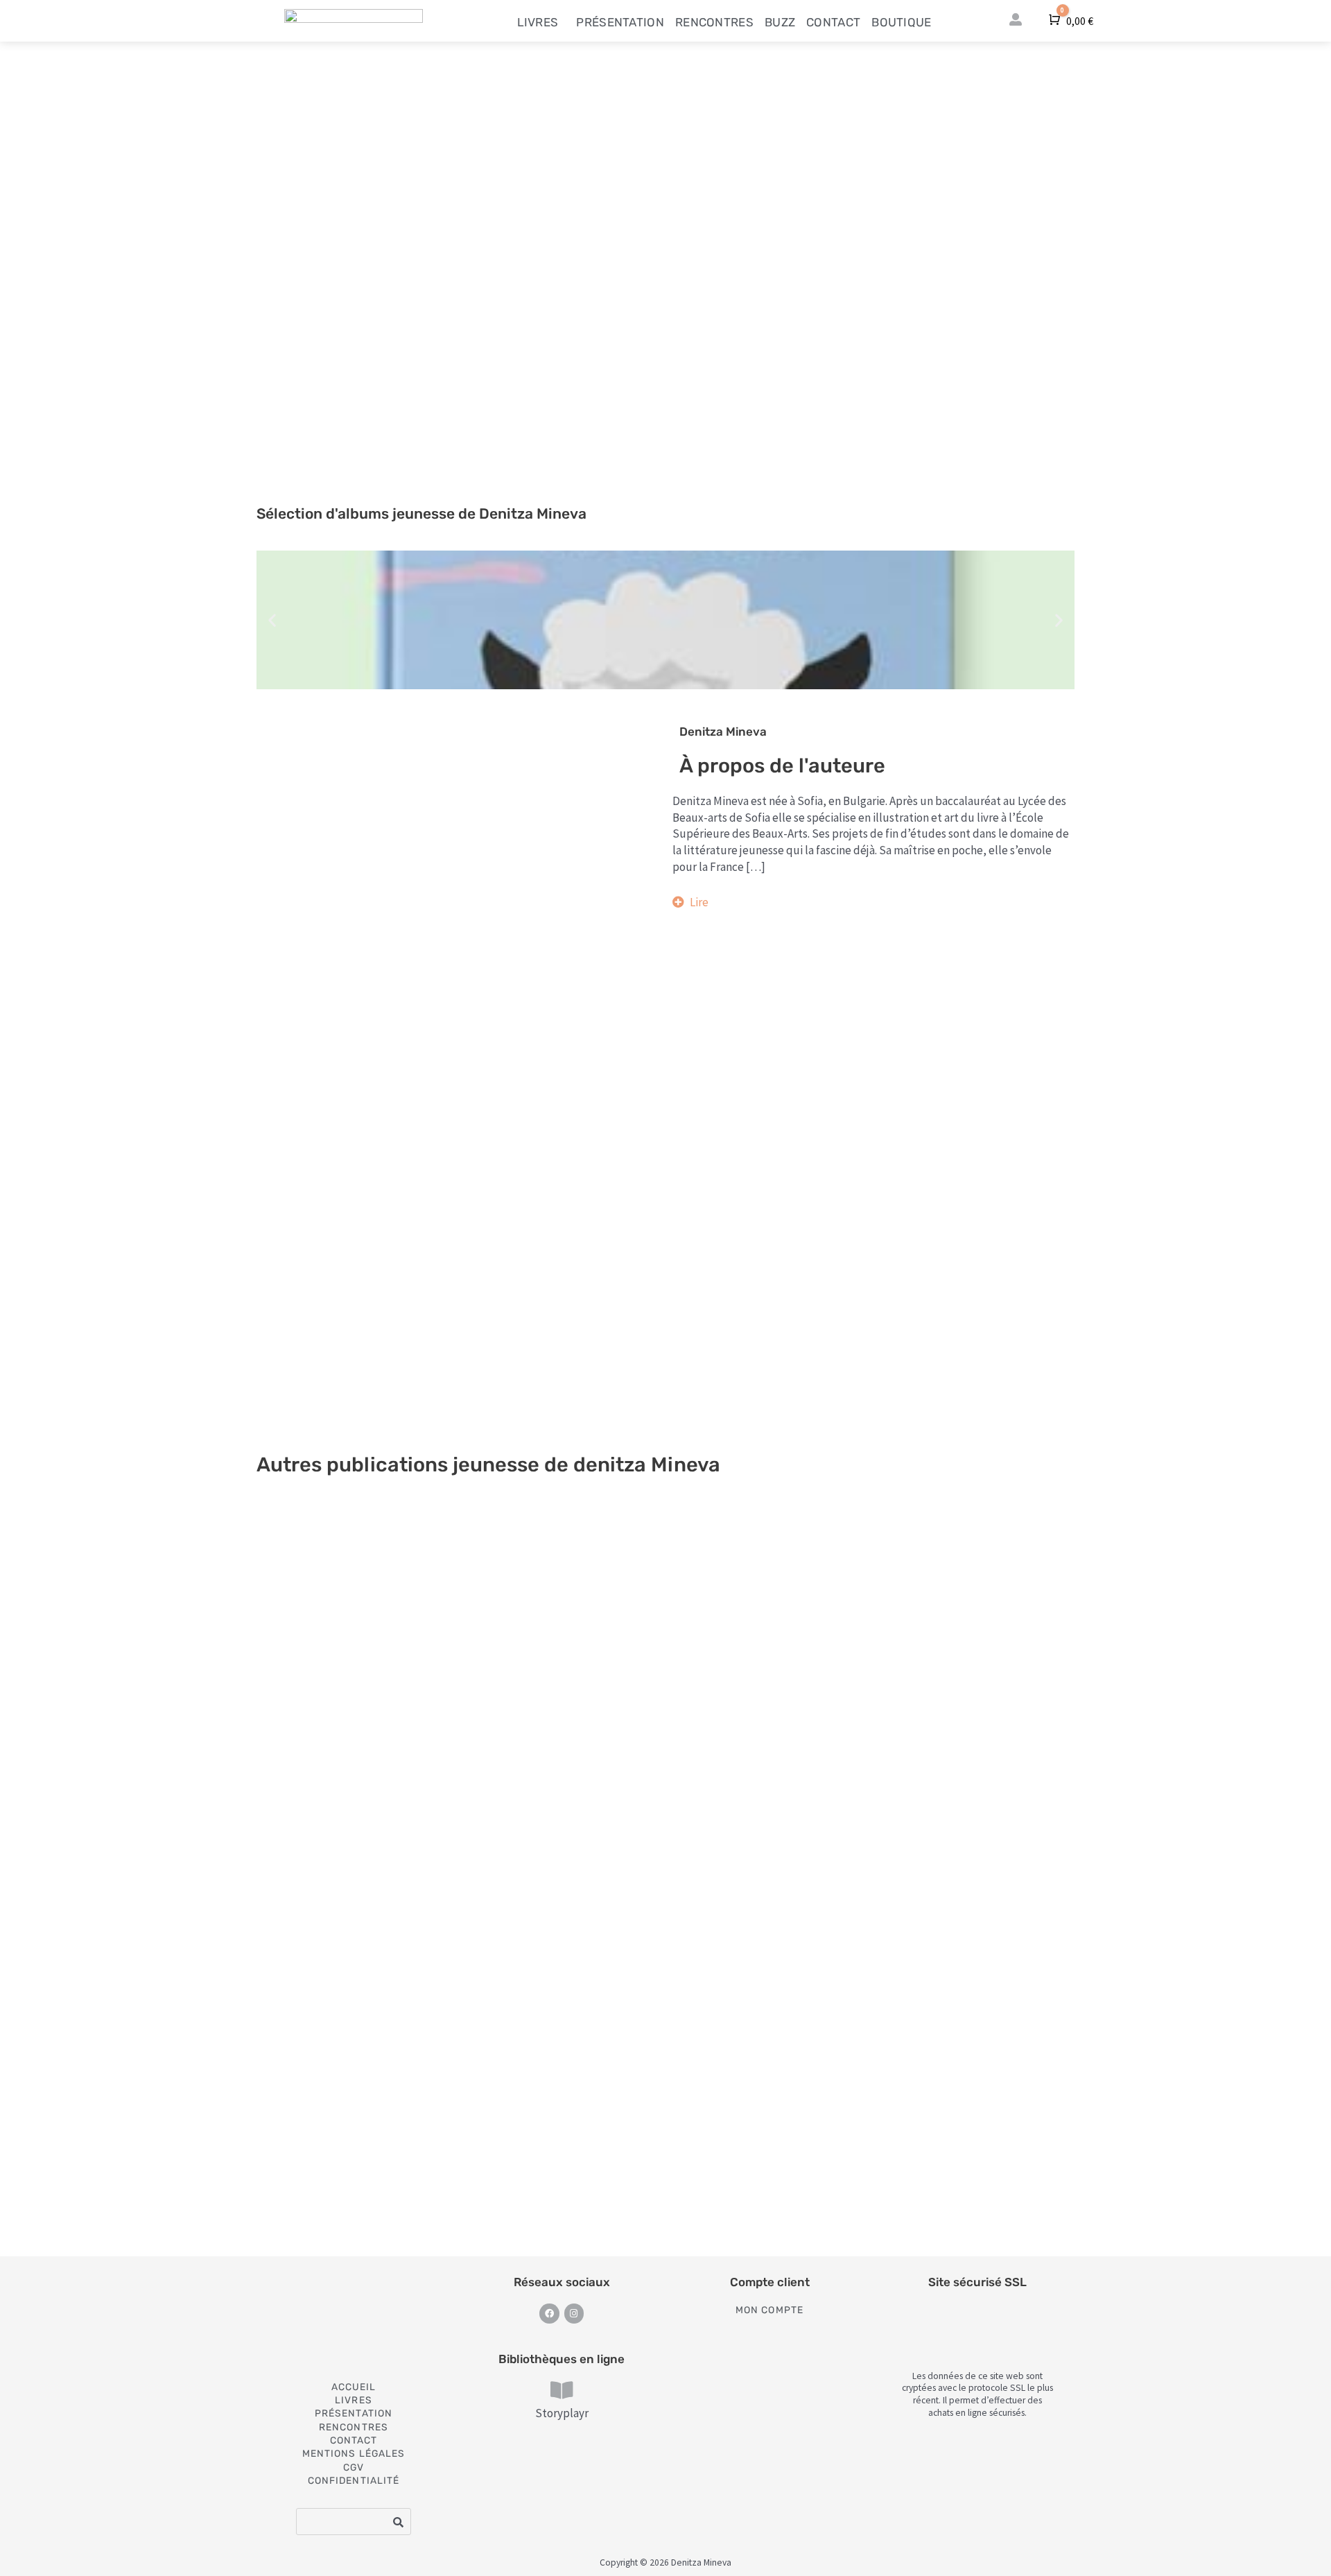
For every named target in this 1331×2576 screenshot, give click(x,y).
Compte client (770, 2282)
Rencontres (714, 22)
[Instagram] (574, 2314)
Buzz (780, 22)
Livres (538, 22)
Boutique (901, 22)
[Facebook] (549, 2314)
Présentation (620, 22)
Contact (833, 22)
